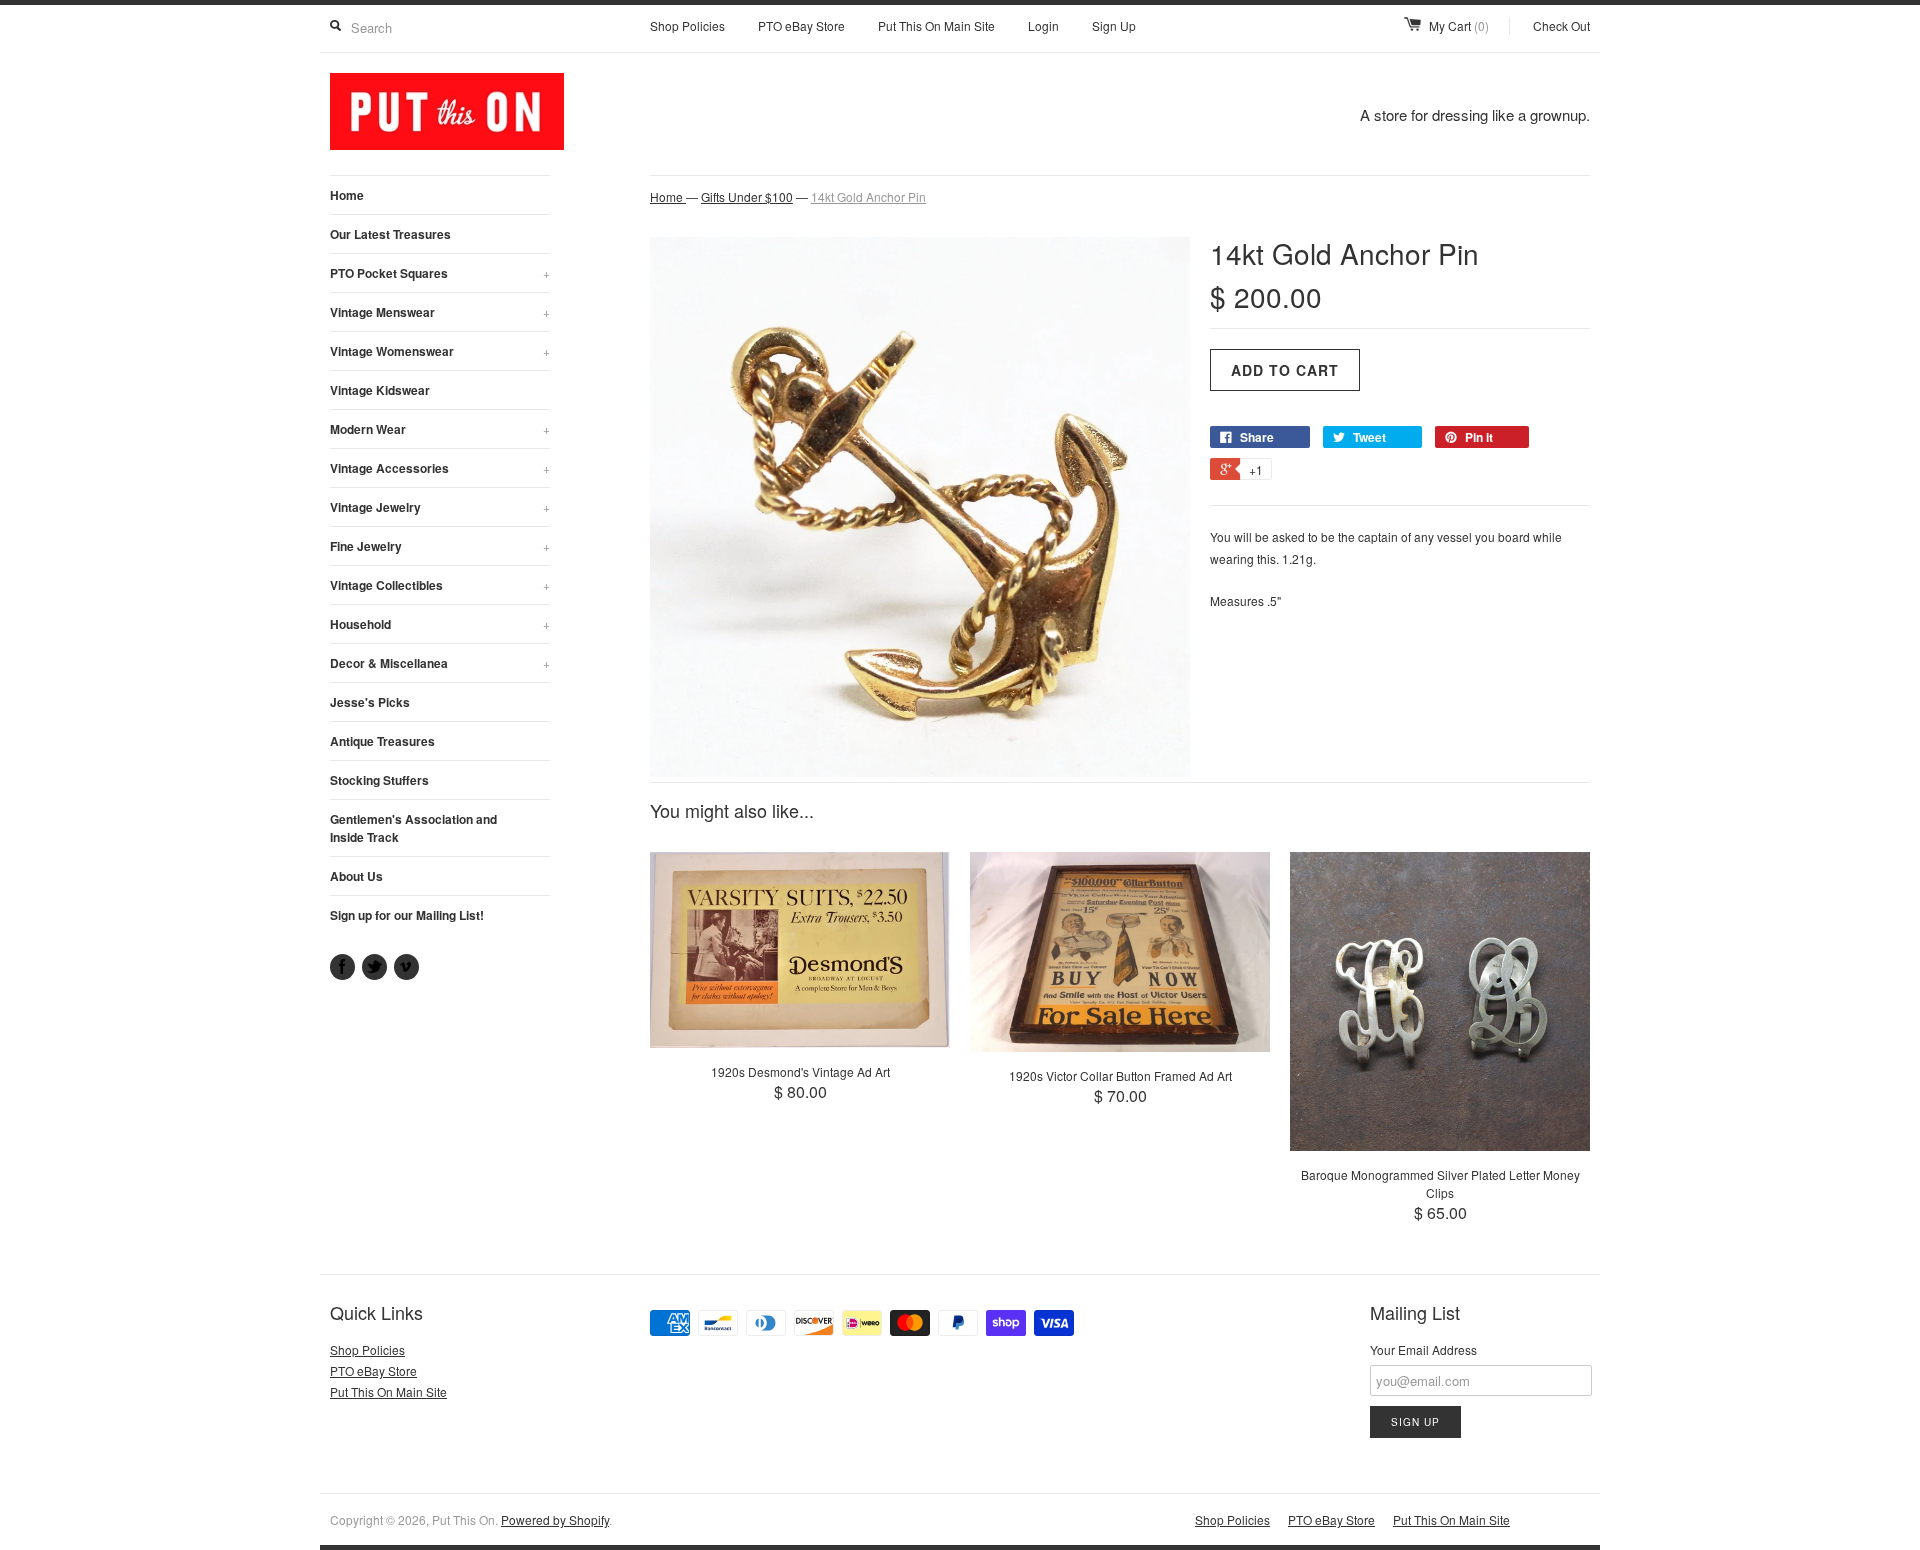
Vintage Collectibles (440, 585)
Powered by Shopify (555, 1519)
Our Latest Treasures (390, 234)
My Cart (1459, 25)
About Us (356, 876)
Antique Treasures (382, 741)
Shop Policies (687, 25)
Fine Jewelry (440, 546)
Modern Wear (440, 429)
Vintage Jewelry (440, 507)
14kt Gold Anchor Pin (868, 196)
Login (1043, 25)
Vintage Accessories (440, 468)
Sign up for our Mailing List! (407, 915)
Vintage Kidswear (380, 390)
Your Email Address (1423, 1349)
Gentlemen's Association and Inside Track (413, 828)
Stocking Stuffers (379, 780)
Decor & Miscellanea (440, 663)
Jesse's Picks (370, 702)
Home (347, 195)
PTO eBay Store (801, 25)
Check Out (1561, 25)
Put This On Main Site (936, 25)
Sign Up (1114, 25)
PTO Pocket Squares (440, 273)
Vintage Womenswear (440, 351)
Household (440, 624)
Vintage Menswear (440, 312)
